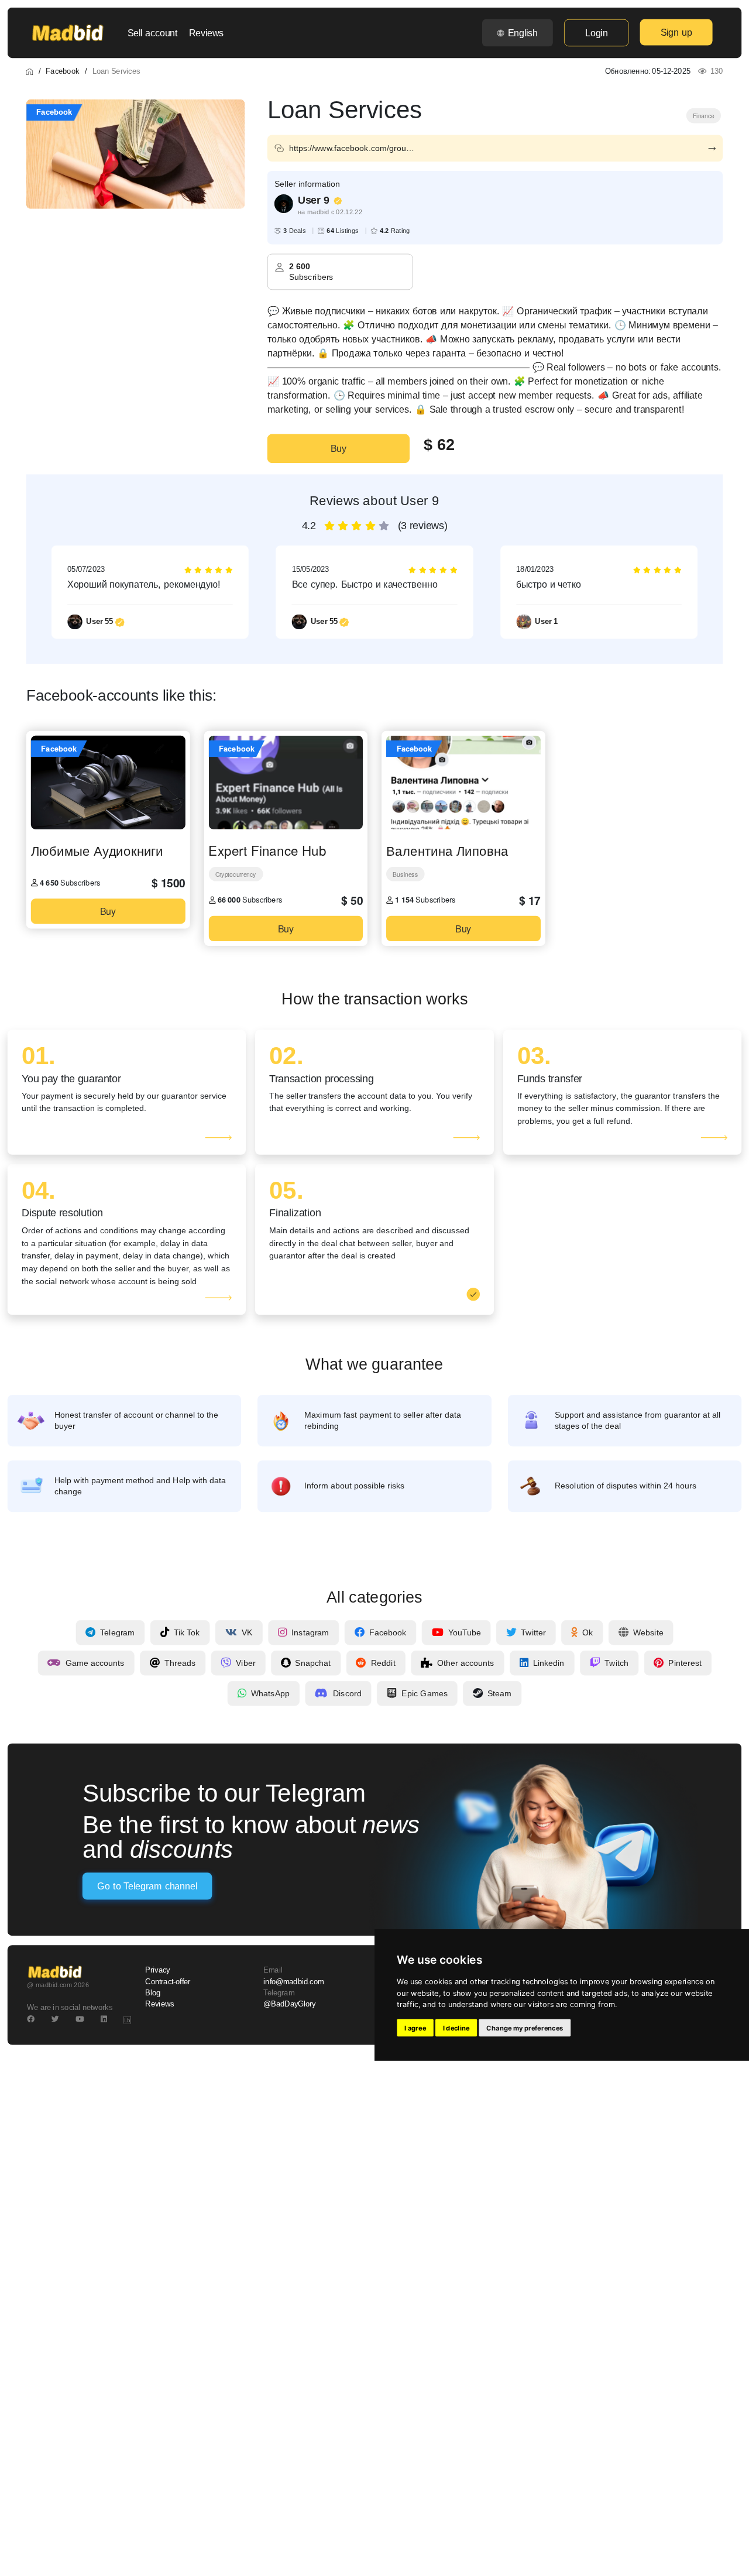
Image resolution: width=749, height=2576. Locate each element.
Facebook (62, 71)
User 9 (314, 200)
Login (596, 33)
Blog (153, 1992)
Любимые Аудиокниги (97, 850)
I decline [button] (456, 2028)
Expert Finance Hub (267, 850)
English (523, 33)
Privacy (157, 1970)
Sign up (676, 32)
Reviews (206, 33)
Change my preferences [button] (525, 2028)
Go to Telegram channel (147, 1886)
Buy (339, 448)
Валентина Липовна (447, 850)
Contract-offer (168, 1981)
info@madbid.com (293, 1981)
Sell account (153, 33)
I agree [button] (415, 2028)
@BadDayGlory (290, 2004)
